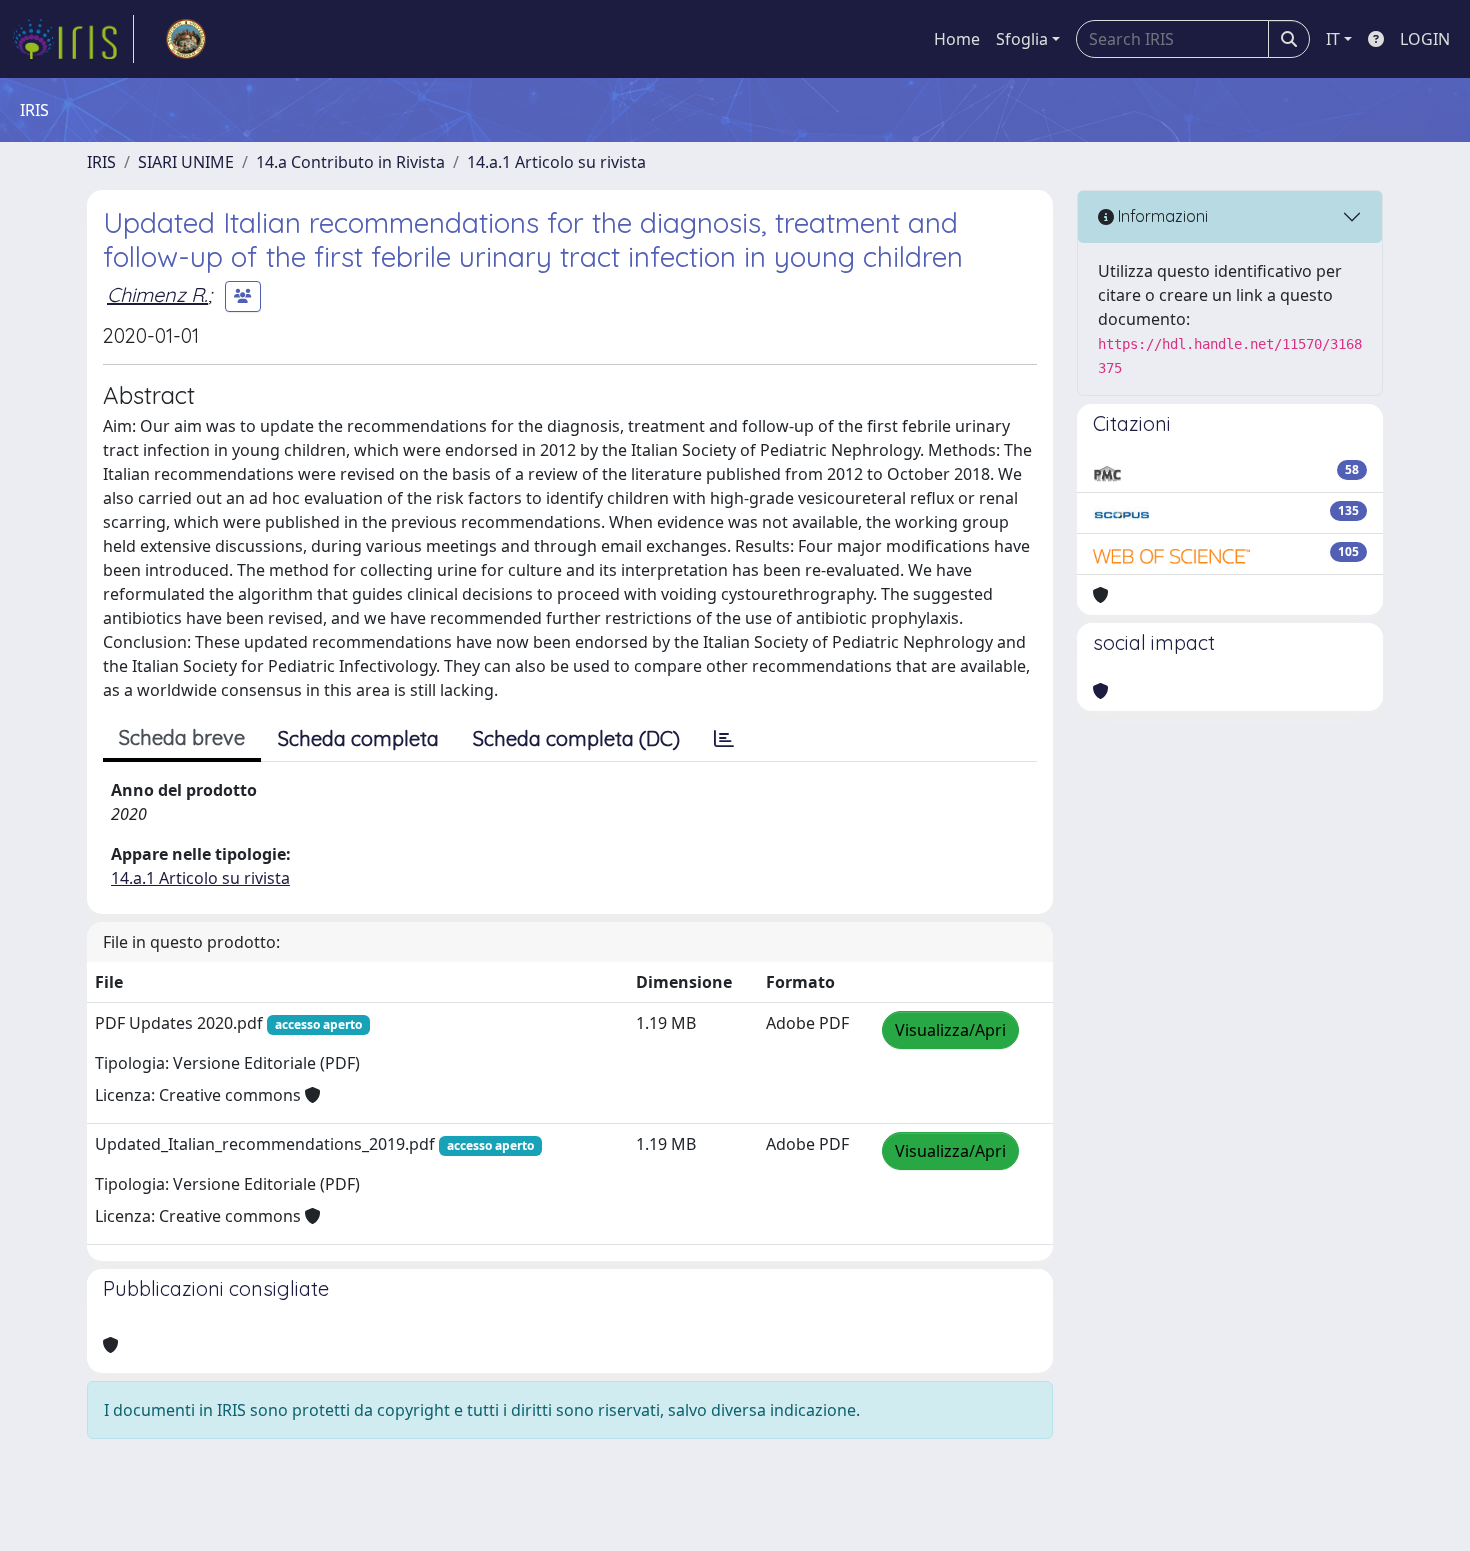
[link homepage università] (186, 39)
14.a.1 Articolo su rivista (556, 162)
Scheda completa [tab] (358, 738)
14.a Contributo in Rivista (350, 162)
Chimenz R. (157, 294)
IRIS (101, 162)
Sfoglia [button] (1022, 39)
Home (957, 39)
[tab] (724, 739)
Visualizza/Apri (950, 1030)
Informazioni (1161, 216)
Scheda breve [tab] (182, 737)
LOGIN (1425, 39)
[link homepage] (73, 39)
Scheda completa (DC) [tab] (576, 738)
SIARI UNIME (186, 162)
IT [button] (1333, 39)
